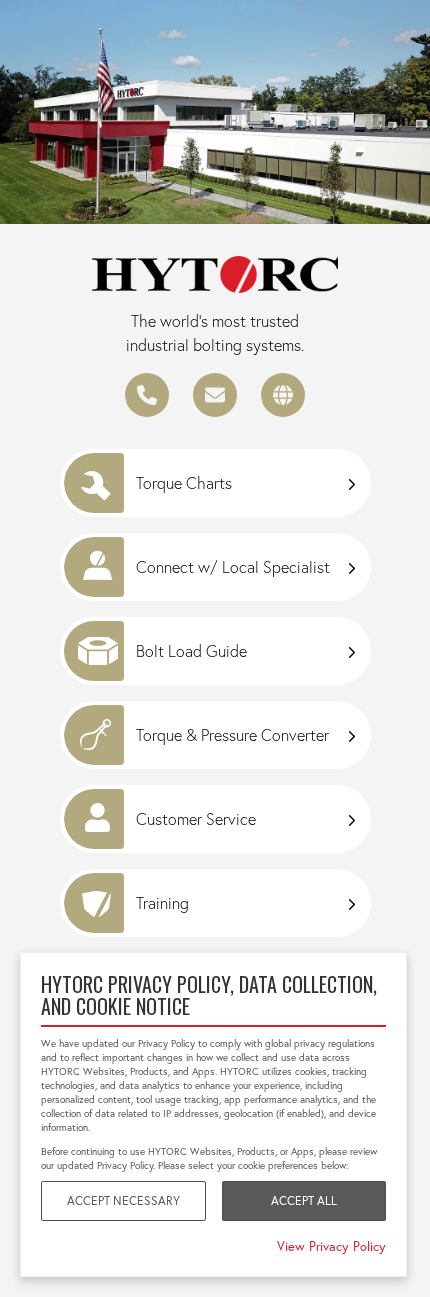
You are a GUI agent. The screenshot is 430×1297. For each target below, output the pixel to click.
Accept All (304, 1200)
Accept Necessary (123, 1200)
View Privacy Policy (331, 1246)
